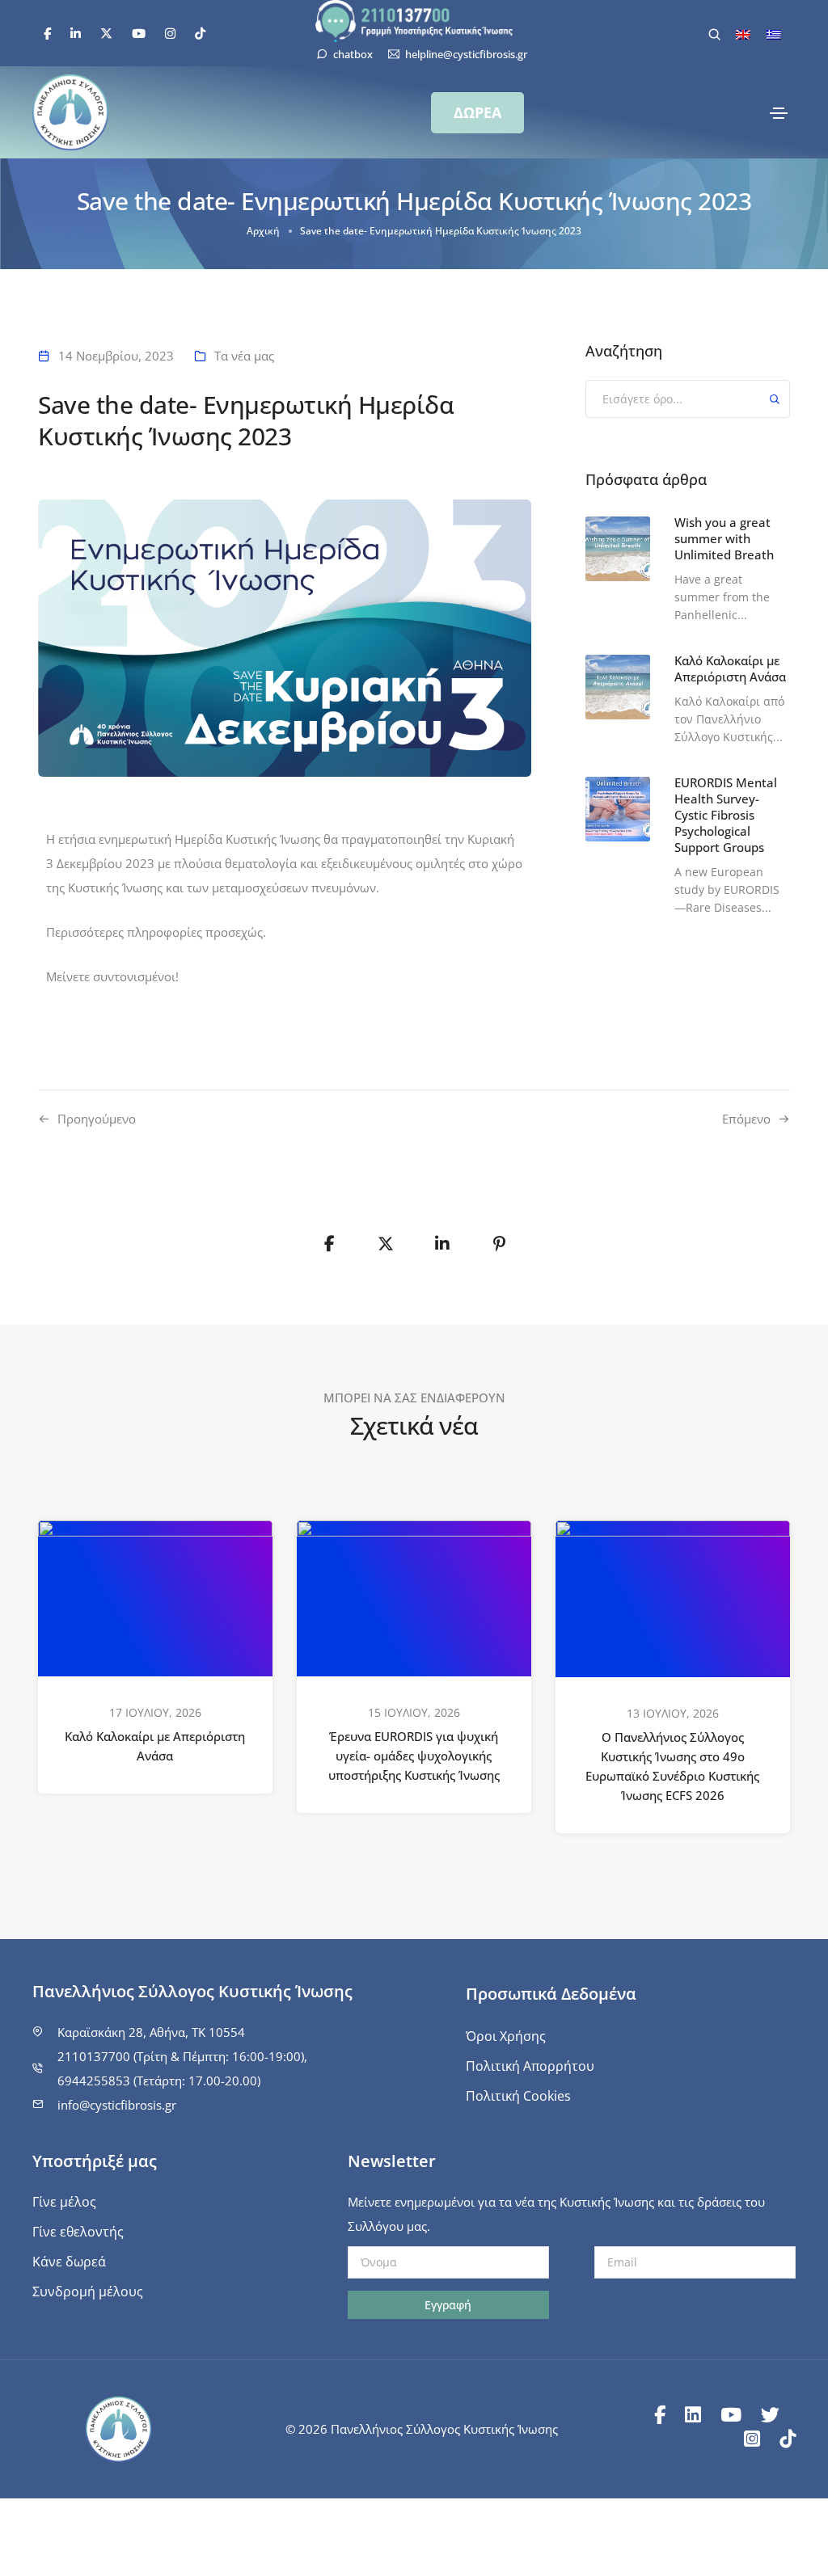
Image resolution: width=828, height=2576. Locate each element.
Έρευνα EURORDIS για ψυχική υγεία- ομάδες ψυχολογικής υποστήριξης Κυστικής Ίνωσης (414, 1756)
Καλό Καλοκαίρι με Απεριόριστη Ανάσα (155, 1747)
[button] (477, 113)
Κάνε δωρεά (69, 2262)
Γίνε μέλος (64, 2202)
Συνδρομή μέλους (88, 2291)
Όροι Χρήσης (506, 2036)
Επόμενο (746, 1119)
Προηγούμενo (97, 1119)
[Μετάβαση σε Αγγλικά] (743, 34)
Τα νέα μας (244, 356)
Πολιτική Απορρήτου (530, 2066)
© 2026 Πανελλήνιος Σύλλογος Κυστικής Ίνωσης (422, 2429)
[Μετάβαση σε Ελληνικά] (774, 34)
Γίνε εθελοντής (78, 2232)
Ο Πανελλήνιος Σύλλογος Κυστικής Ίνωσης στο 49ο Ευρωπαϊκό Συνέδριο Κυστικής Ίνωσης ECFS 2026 (672, 1767)
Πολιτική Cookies (518, 2096)
